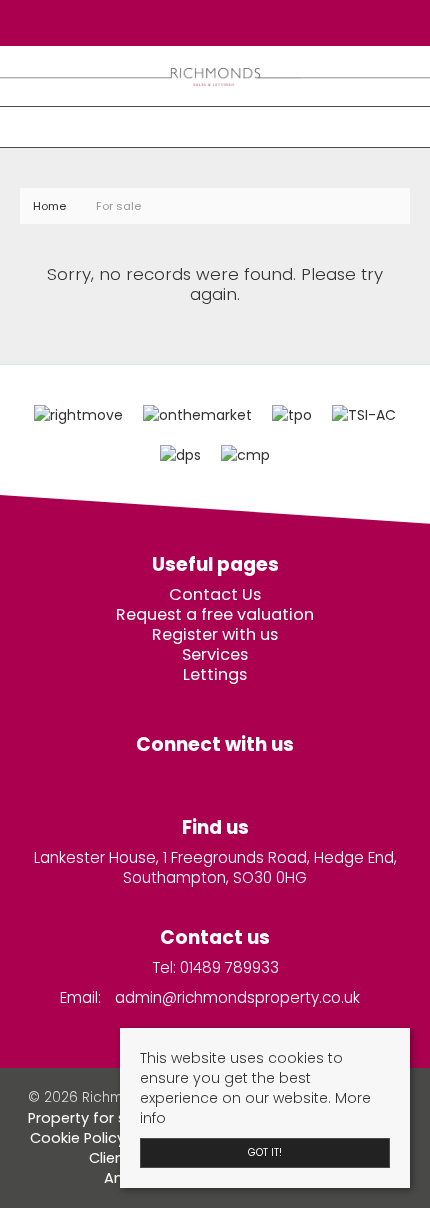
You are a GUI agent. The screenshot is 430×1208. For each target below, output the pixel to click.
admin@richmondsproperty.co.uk (237, 997)
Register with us (215, 635)
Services (215, 655)
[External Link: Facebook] (209, 22)
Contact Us (215, 595)
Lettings (215, 675)
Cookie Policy (77, 1138)
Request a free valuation (215, 615)
